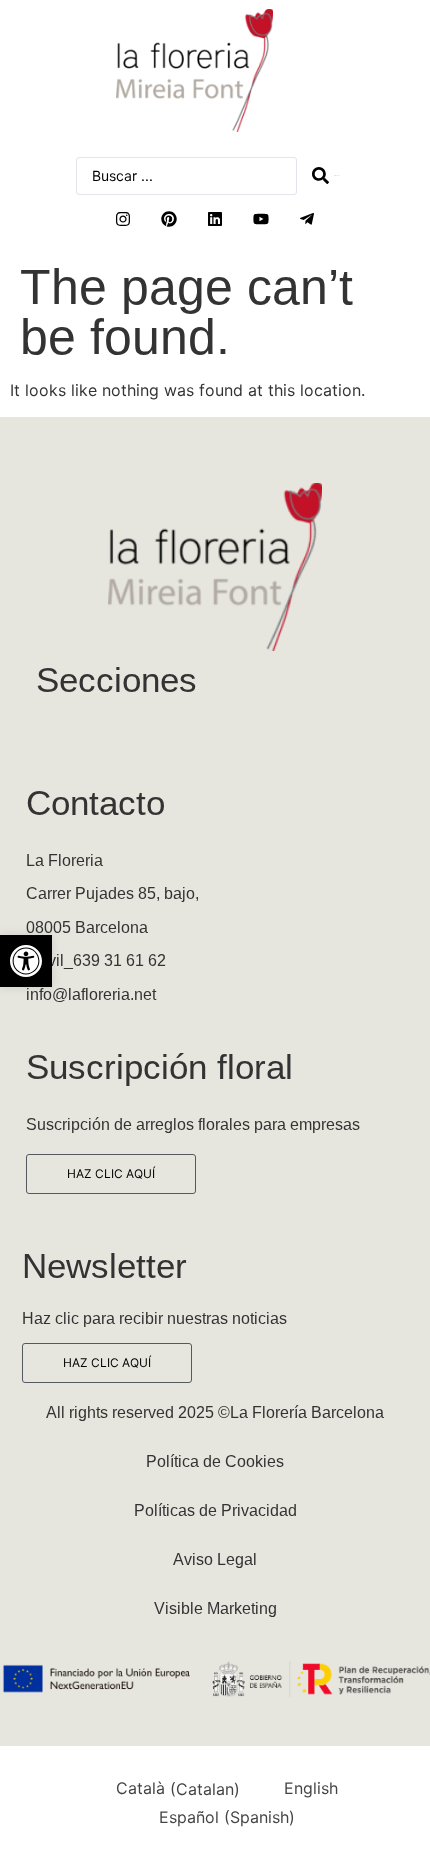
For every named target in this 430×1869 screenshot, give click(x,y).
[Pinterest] (169, 219)
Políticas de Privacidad (215, 1510)
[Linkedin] (215, 219)
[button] (26, 961)
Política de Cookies (215, 1461)
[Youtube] (261, 219)
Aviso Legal (215, 1559)
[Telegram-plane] (307, 219)
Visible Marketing (215, 1608)
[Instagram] (123, 219)
